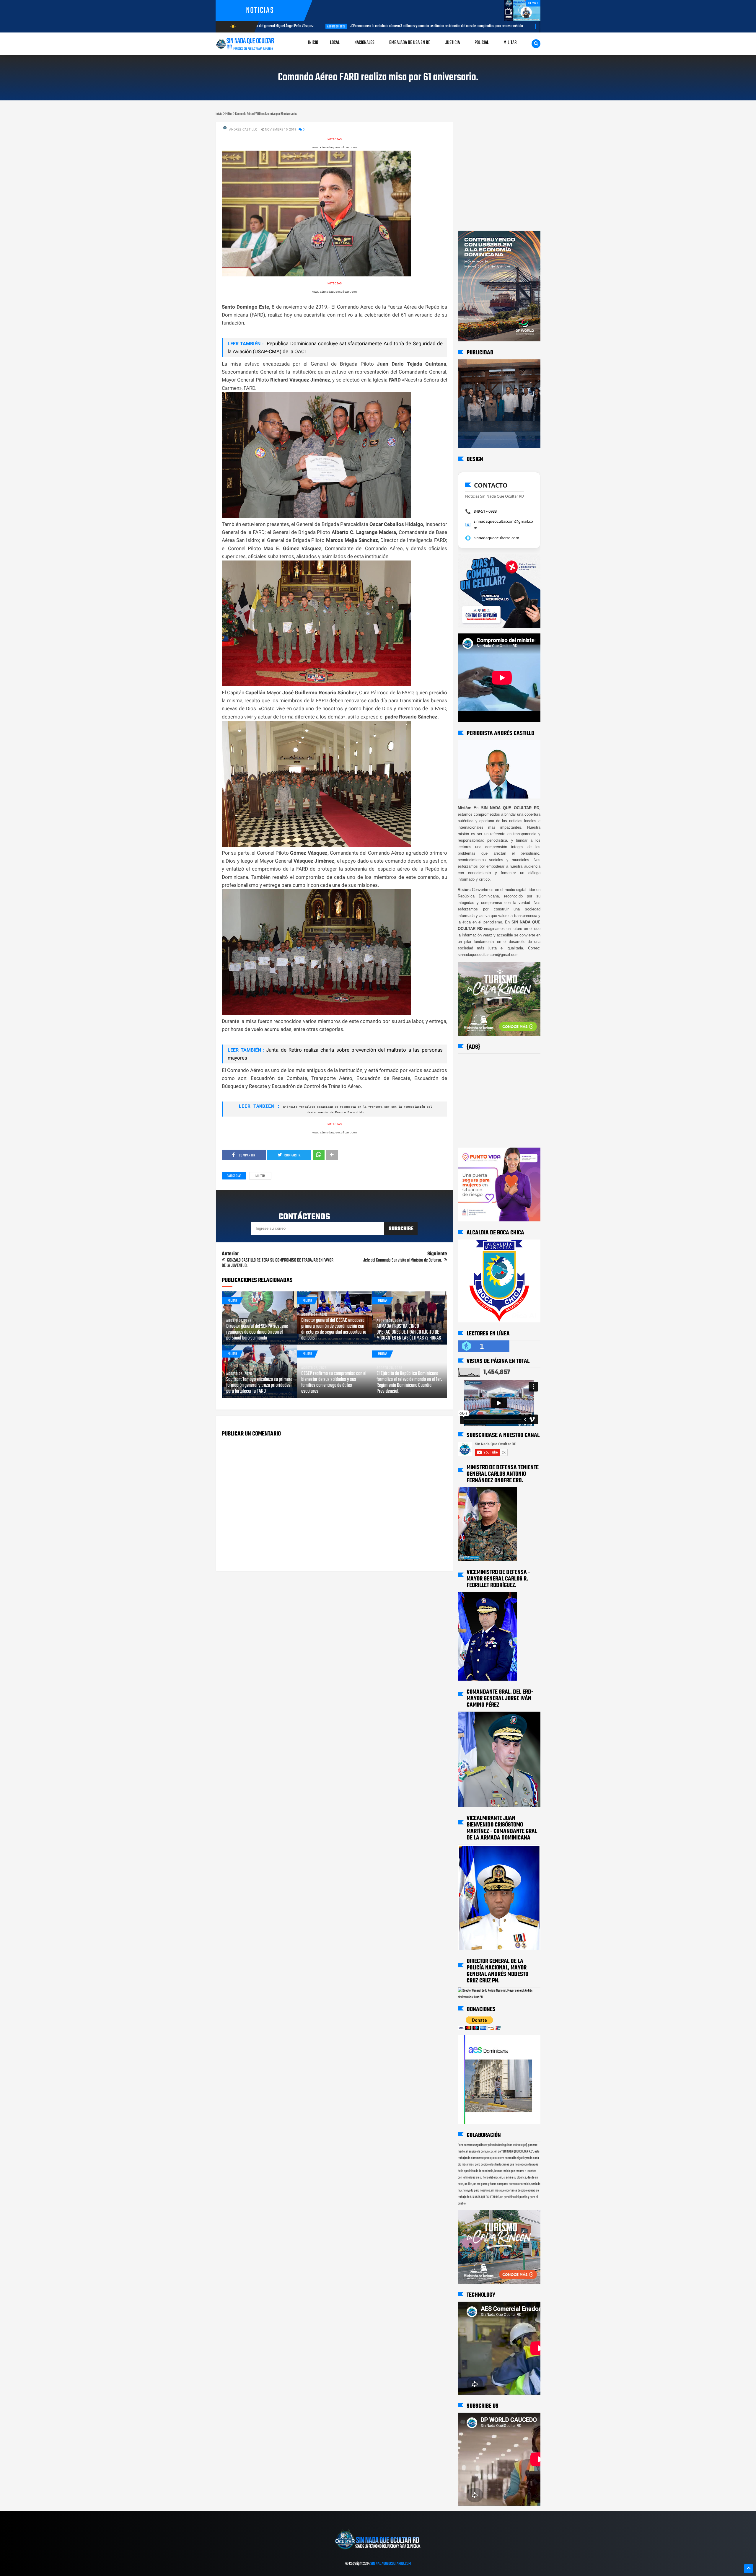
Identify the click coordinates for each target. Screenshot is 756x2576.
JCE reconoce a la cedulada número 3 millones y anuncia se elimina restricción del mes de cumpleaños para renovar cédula (335, 26)
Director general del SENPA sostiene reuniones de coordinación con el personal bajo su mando (257, 1332)
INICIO (313, 43)
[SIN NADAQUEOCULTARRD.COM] (378, 2551)
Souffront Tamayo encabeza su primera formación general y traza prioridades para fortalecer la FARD (259, 1386)
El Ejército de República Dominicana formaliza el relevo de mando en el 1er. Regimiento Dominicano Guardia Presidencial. (409, 1383)
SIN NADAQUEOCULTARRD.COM (391, 2564)
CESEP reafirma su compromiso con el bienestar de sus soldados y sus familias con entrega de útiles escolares (334, 1383)
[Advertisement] (476, 128)
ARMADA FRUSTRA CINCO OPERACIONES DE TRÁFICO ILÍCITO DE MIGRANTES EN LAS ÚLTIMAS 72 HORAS (409, 1332)
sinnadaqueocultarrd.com (496, 538)
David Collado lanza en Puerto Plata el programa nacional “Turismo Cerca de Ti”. (514, 26)
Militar (260, 1176)
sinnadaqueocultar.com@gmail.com (503, 524)
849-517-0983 (485, 511)
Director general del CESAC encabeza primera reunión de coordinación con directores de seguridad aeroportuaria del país (334, 1329)
